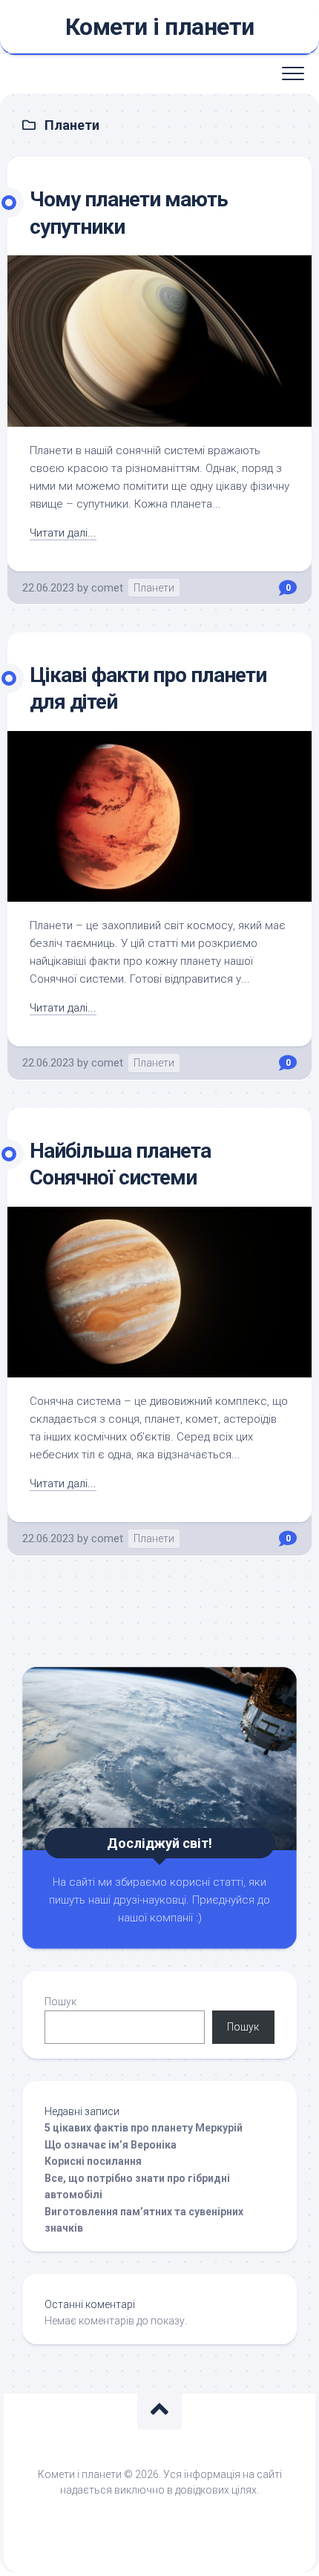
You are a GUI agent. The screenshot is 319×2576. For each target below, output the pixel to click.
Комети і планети (160, 27)
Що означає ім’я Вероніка (111, 2145)
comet (107, 588)
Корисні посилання (93, 2161)
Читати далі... (63, 533)
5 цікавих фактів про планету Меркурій (144, 2128)
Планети (154, 588)
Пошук (60, 2002)
